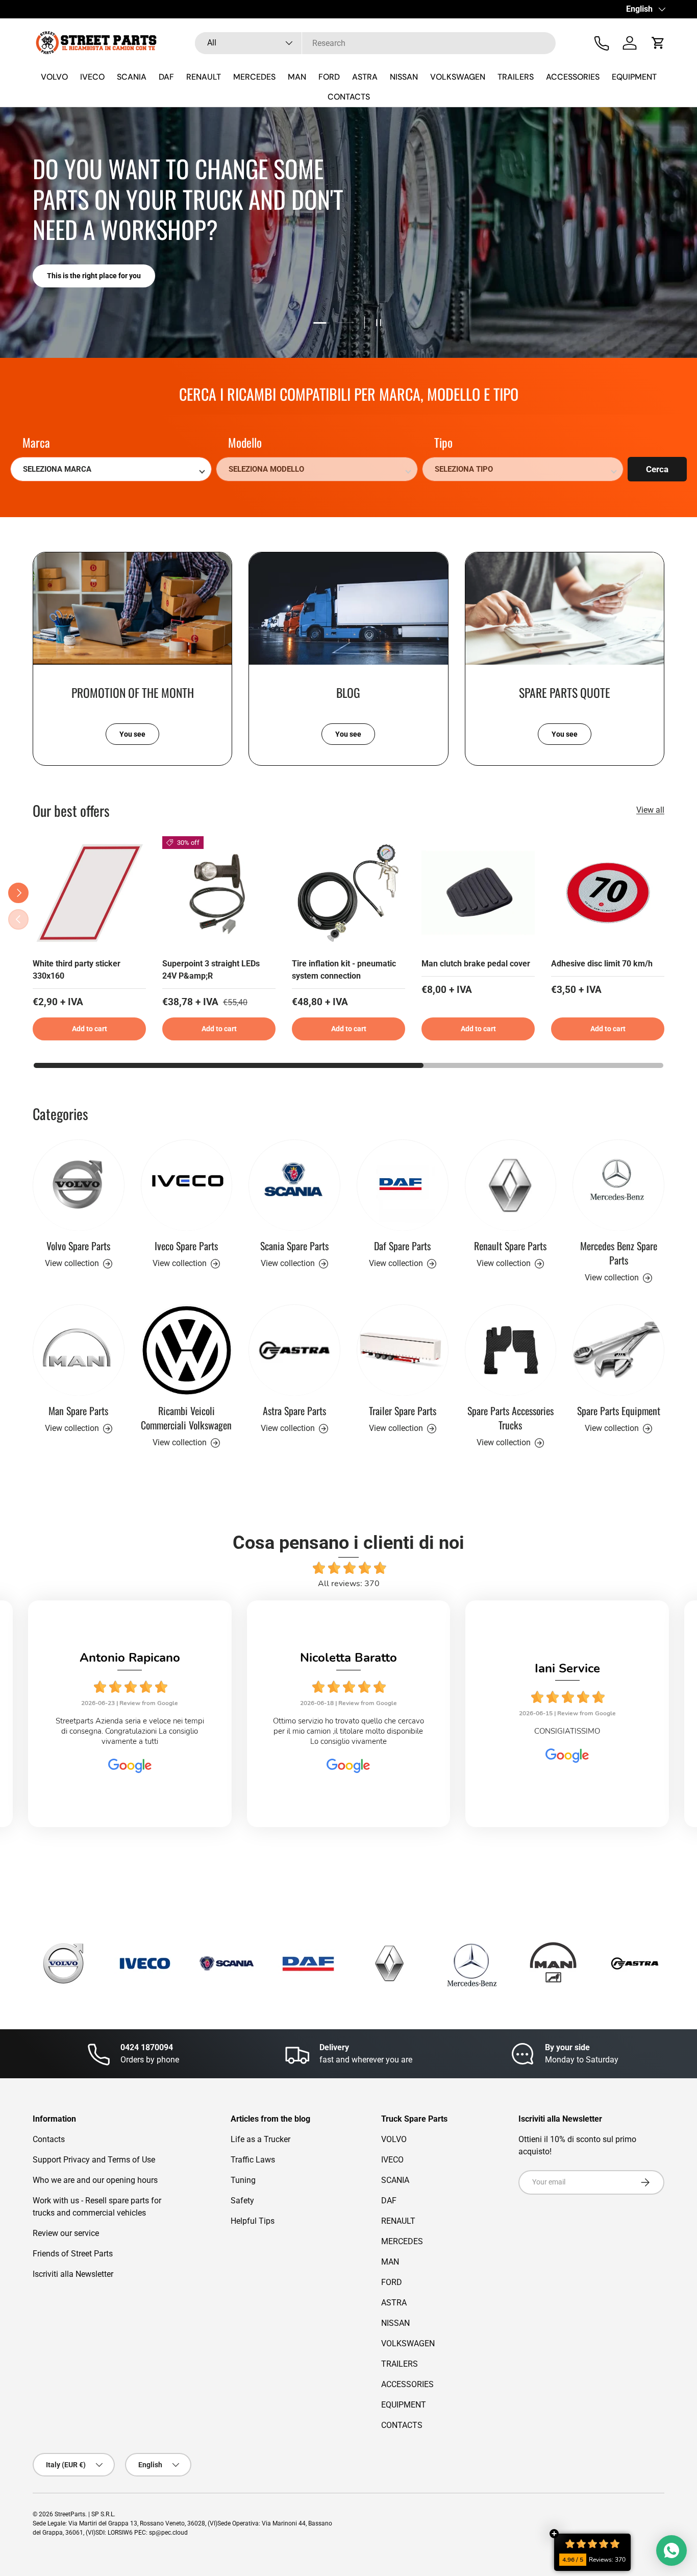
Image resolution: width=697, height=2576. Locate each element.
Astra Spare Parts (294, 1411)
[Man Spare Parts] (79, 1350)
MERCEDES (254, 77)
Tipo (443, 443)
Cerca (657, 469)
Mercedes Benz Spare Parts (619, 1253)
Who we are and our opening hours (95, 2180)
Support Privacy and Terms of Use (94, 2160)
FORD (329, 77)
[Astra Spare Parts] (294, 1350)
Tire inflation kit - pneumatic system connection (344, 970)
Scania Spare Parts (294, 1246)
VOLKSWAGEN (458, 77)
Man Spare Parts (78, 1411)
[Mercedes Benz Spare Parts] (618, 1185)
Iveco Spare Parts (186, 1246)
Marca (36, 443)
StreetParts (70, 2514)
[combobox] (375, 43)
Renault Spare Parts (510, 1246)
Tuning (243, 2180)
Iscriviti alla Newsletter (73, 2274)
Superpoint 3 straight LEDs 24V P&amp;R (211, 970)
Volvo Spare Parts (78, 1246)
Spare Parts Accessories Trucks (511, 1418)
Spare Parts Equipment (619, 1411)
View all (650, 810)
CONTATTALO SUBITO (83, 276)
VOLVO (54, 77)
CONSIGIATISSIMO (348, 1731)
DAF (166, 77)
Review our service (66, 2233)
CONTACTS (349, 97)
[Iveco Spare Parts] (187, 1185)
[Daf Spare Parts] (403, 1185)
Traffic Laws (253, 2160)
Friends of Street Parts (73, 2254)
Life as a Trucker (260, 2139)
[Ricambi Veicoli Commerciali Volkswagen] (187, 1350)
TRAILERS (516, 77)
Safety (242, 2201)
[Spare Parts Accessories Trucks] (511, 1350)
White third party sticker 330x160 (77, 970)
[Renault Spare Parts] (511, 1185)
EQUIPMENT (634, 77)
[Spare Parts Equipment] (618, 1350)
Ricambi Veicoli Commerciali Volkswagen (186, 1418)
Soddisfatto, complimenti (567, 1731)
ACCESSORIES (573, 77)
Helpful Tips (253, 2221)
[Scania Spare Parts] (294, 1185)
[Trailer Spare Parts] (403, 1350)
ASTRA (365, 77)
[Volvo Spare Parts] (79, 1185)
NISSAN (404, 77)
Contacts (49, 2139)
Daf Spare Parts (402, 1246)
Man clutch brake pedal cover (476, 964)
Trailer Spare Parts (403, 1411)
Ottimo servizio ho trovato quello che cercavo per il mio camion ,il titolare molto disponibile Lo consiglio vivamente (130, 1731)
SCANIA (132, 77)
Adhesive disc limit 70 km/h (602, 964)
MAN (297, 77)
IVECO (92, 77)
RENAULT (204, 77)
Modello (245, 443)
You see (132, 734)
